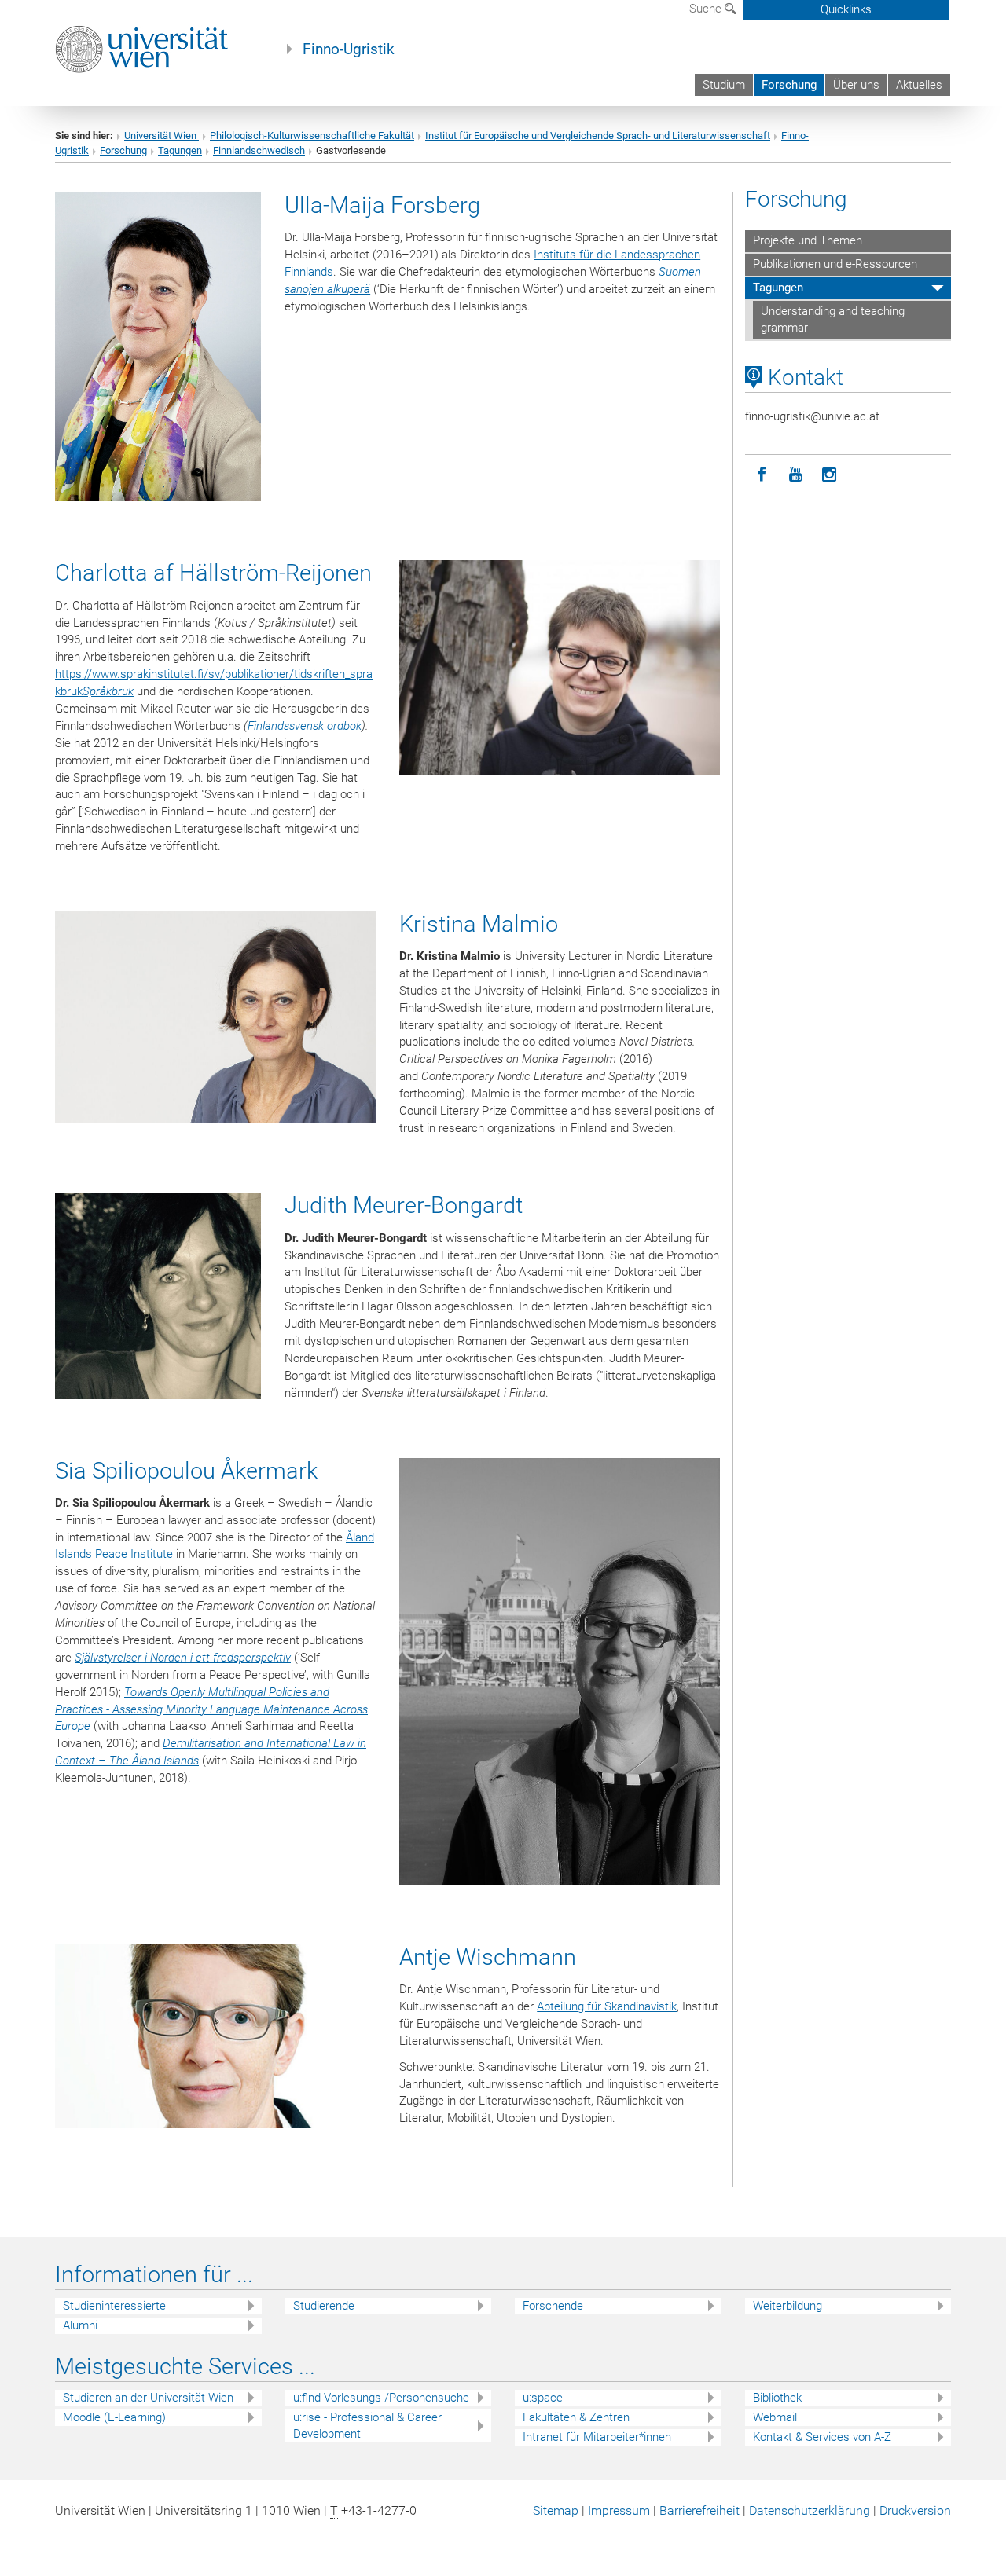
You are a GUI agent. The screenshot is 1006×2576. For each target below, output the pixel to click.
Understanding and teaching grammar (833, 320)
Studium (724, 85)
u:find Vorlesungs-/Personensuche (381, 2398)
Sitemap (556, 2510)
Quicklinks (846, 9)
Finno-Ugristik (349, 49)
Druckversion (915, 2510)
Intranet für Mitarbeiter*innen (597, 2437)
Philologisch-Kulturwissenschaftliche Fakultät (312, 136)
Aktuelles (919, 85)
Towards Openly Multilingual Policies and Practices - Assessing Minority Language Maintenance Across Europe (211, 1709)
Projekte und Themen (808, 240)
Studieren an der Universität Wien (148, 2398)
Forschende (553, 2306)
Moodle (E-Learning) (114, 2417)
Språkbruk (108, 691)
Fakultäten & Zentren (576, 2417)
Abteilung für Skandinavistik (607, 2006)
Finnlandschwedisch (259, 150)
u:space (543, 2398)
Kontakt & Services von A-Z (822, 2437)
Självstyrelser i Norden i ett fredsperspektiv (183, 1658)
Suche (707, 9)
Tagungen (180, 150)
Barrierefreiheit (699, 2510)
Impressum (619, 2510)
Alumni (80, 2325)
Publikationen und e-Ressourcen (835, 264)
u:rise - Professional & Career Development (367, 2426)
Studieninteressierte (114, 2306)
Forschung (789, 85)
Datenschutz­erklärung (810, 2510)
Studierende (324, 2306)
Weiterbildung (788, 2306)
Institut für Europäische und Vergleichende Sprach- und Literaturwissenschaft (598, 136)
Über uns (856, 85)
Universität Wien (162, 136)
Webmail (775, 2417)
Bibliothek (777, 2398)
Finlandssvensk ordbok (305, 726)
